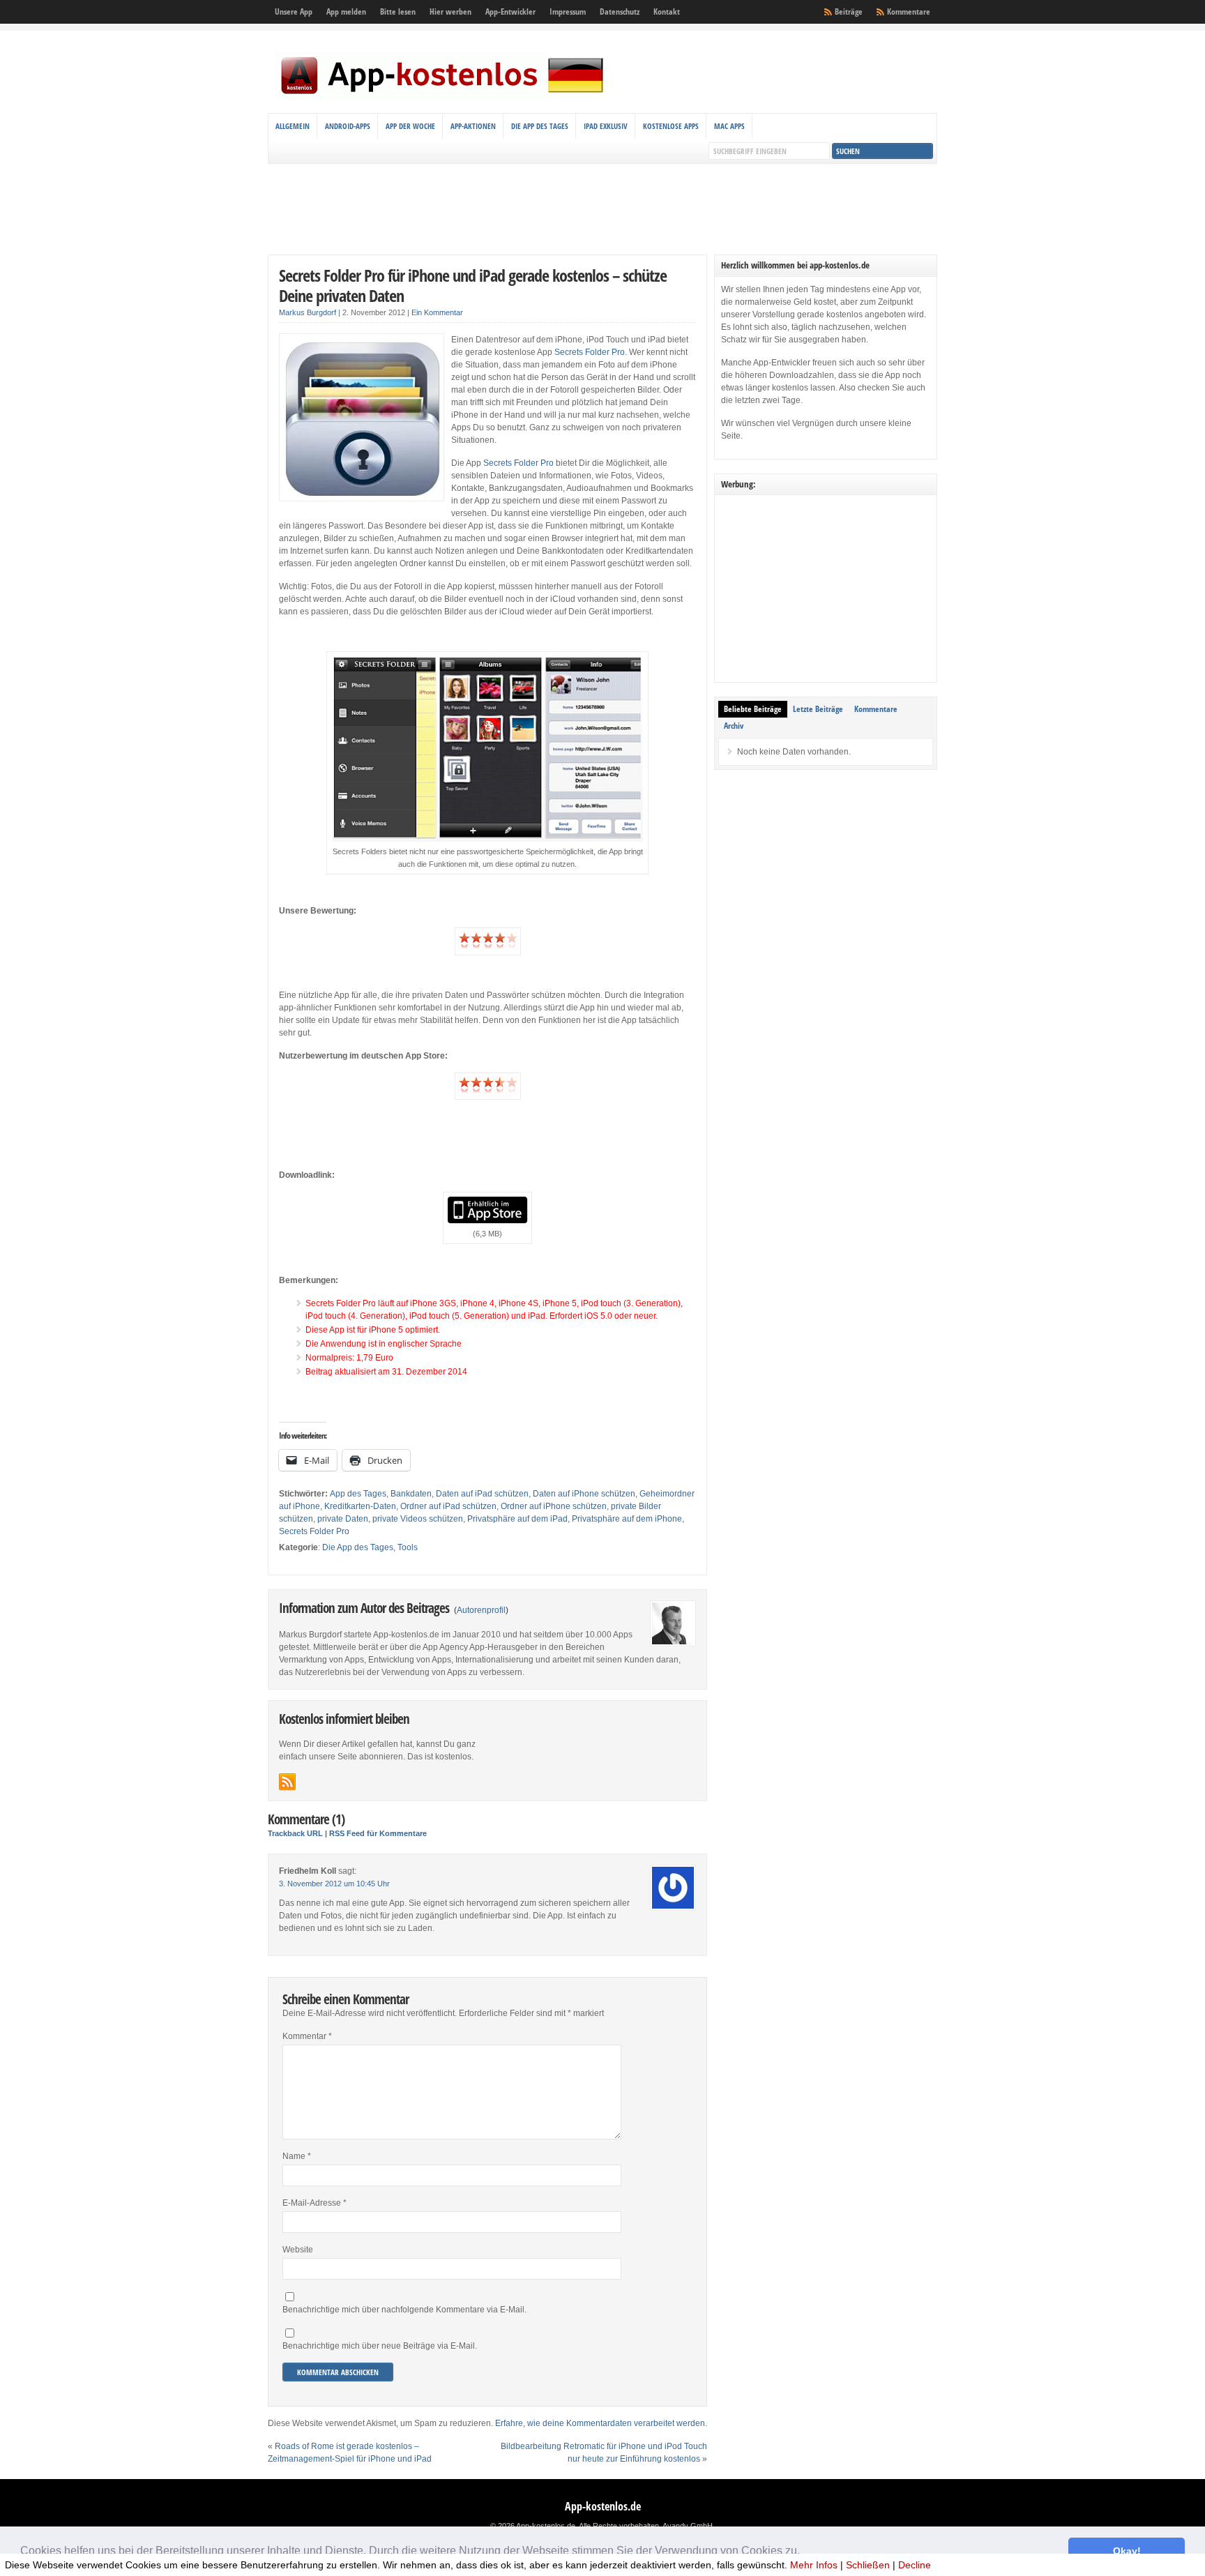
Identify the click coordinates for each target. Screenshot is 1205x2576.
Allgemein (293, 126)
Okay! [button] (1127, 2551)
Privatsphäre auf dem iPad (517, 1519)
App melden (346, 12)
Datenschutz (620, 12)
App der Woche (410, 126)
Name (297, 2156)
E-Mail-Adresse (314, 2203)
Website (298, 2250)
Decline (915, 2565)
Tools (408, 1547)
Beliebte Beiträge (753, 709)
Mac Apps (729, 126)
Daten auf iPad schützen (482, 1494)
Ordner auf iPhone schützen (554, 1506)
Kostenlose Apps (671, 126)
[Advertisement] (602, 209)
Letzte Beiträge (818, 709)
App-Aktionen (473, 126)
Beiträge (849, 12)
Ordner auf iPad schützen (448, 1506)
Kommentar (307, 2036)
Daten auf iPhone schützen (584, 1494)
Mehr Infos (814, 2565)
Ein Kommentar (437, 312)
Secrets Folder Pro (590, 352)
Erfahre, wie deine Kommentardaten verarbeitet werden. (601, 2423)
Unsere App (294, 12)
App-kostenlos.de (603, 2506)
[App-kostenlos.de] (442, 96)
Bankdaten (411, 1494)
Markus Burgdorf (308, 312)
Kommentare (909, 12)
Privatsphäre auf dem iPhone (627, 1519)
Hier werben (450, 12)
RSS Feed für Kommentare (378, 1833)
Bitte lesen (398, 12)
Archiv (734, 726)
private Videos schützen (418, 1519)
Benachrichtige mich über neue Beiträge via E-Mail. (380, 2346)
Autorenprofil (481, 1610)
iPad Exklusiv (606, 126)
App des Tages (358, 1494)
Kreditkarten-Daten (360, 1506)
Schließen (868, 2565)
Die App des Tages (540, 126)
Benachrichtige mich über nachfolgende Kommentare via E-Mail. (404, 2310)
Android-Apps (348, 126)
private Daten (343, 1519)
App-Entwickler (510, 12)
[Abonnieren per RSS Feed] (287, 1782)
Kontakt (667, 12)
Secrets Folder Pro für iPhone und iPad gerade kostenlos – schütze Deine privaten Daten (473, 285)
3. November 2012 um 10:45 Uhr (334, 1884)
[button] (805, 2552)
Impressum (568, 12)
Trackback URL (295, 1833)
